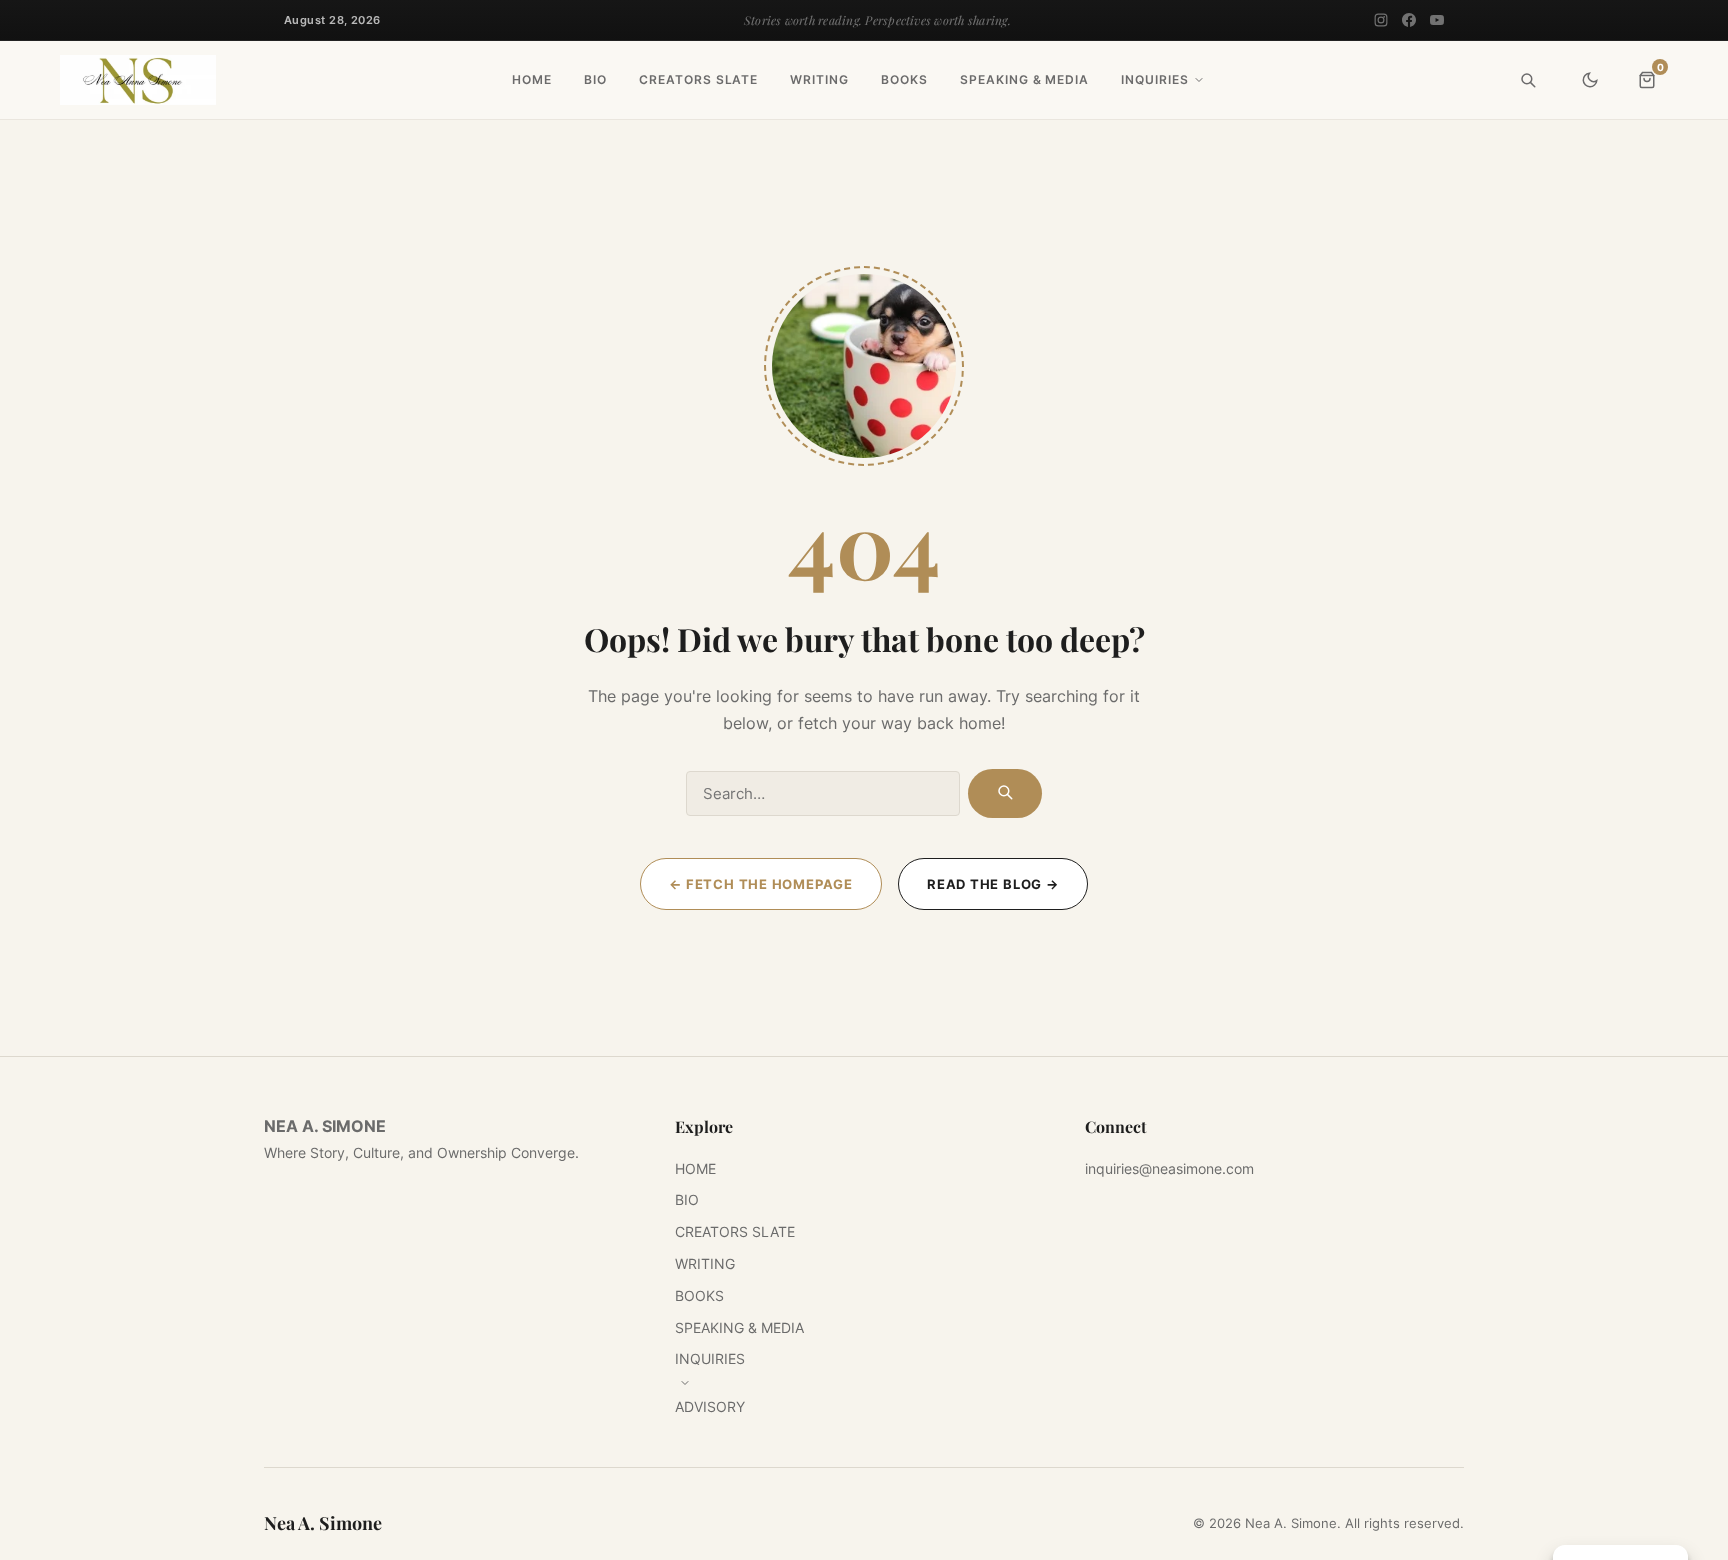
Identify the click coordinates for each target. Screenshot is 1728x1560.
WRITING (819, 79)
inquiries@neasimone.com (1169, 1168)
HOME (532, 79)
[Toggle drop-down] (1199, 80)
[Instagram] (1381, 20)
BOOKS (904, 79)
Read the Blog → (993, 884)
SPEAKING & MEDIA (1024, 79)
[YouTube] (1437, 20)
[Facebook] (1409, 20)
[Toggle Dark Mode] (1590, 80)
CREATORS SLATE (698, 79)
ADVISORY (710, 1406)
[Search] (1528, 80)
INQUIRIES (1155, 79)
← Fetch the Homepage (761, 884)
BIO (595, 79)
